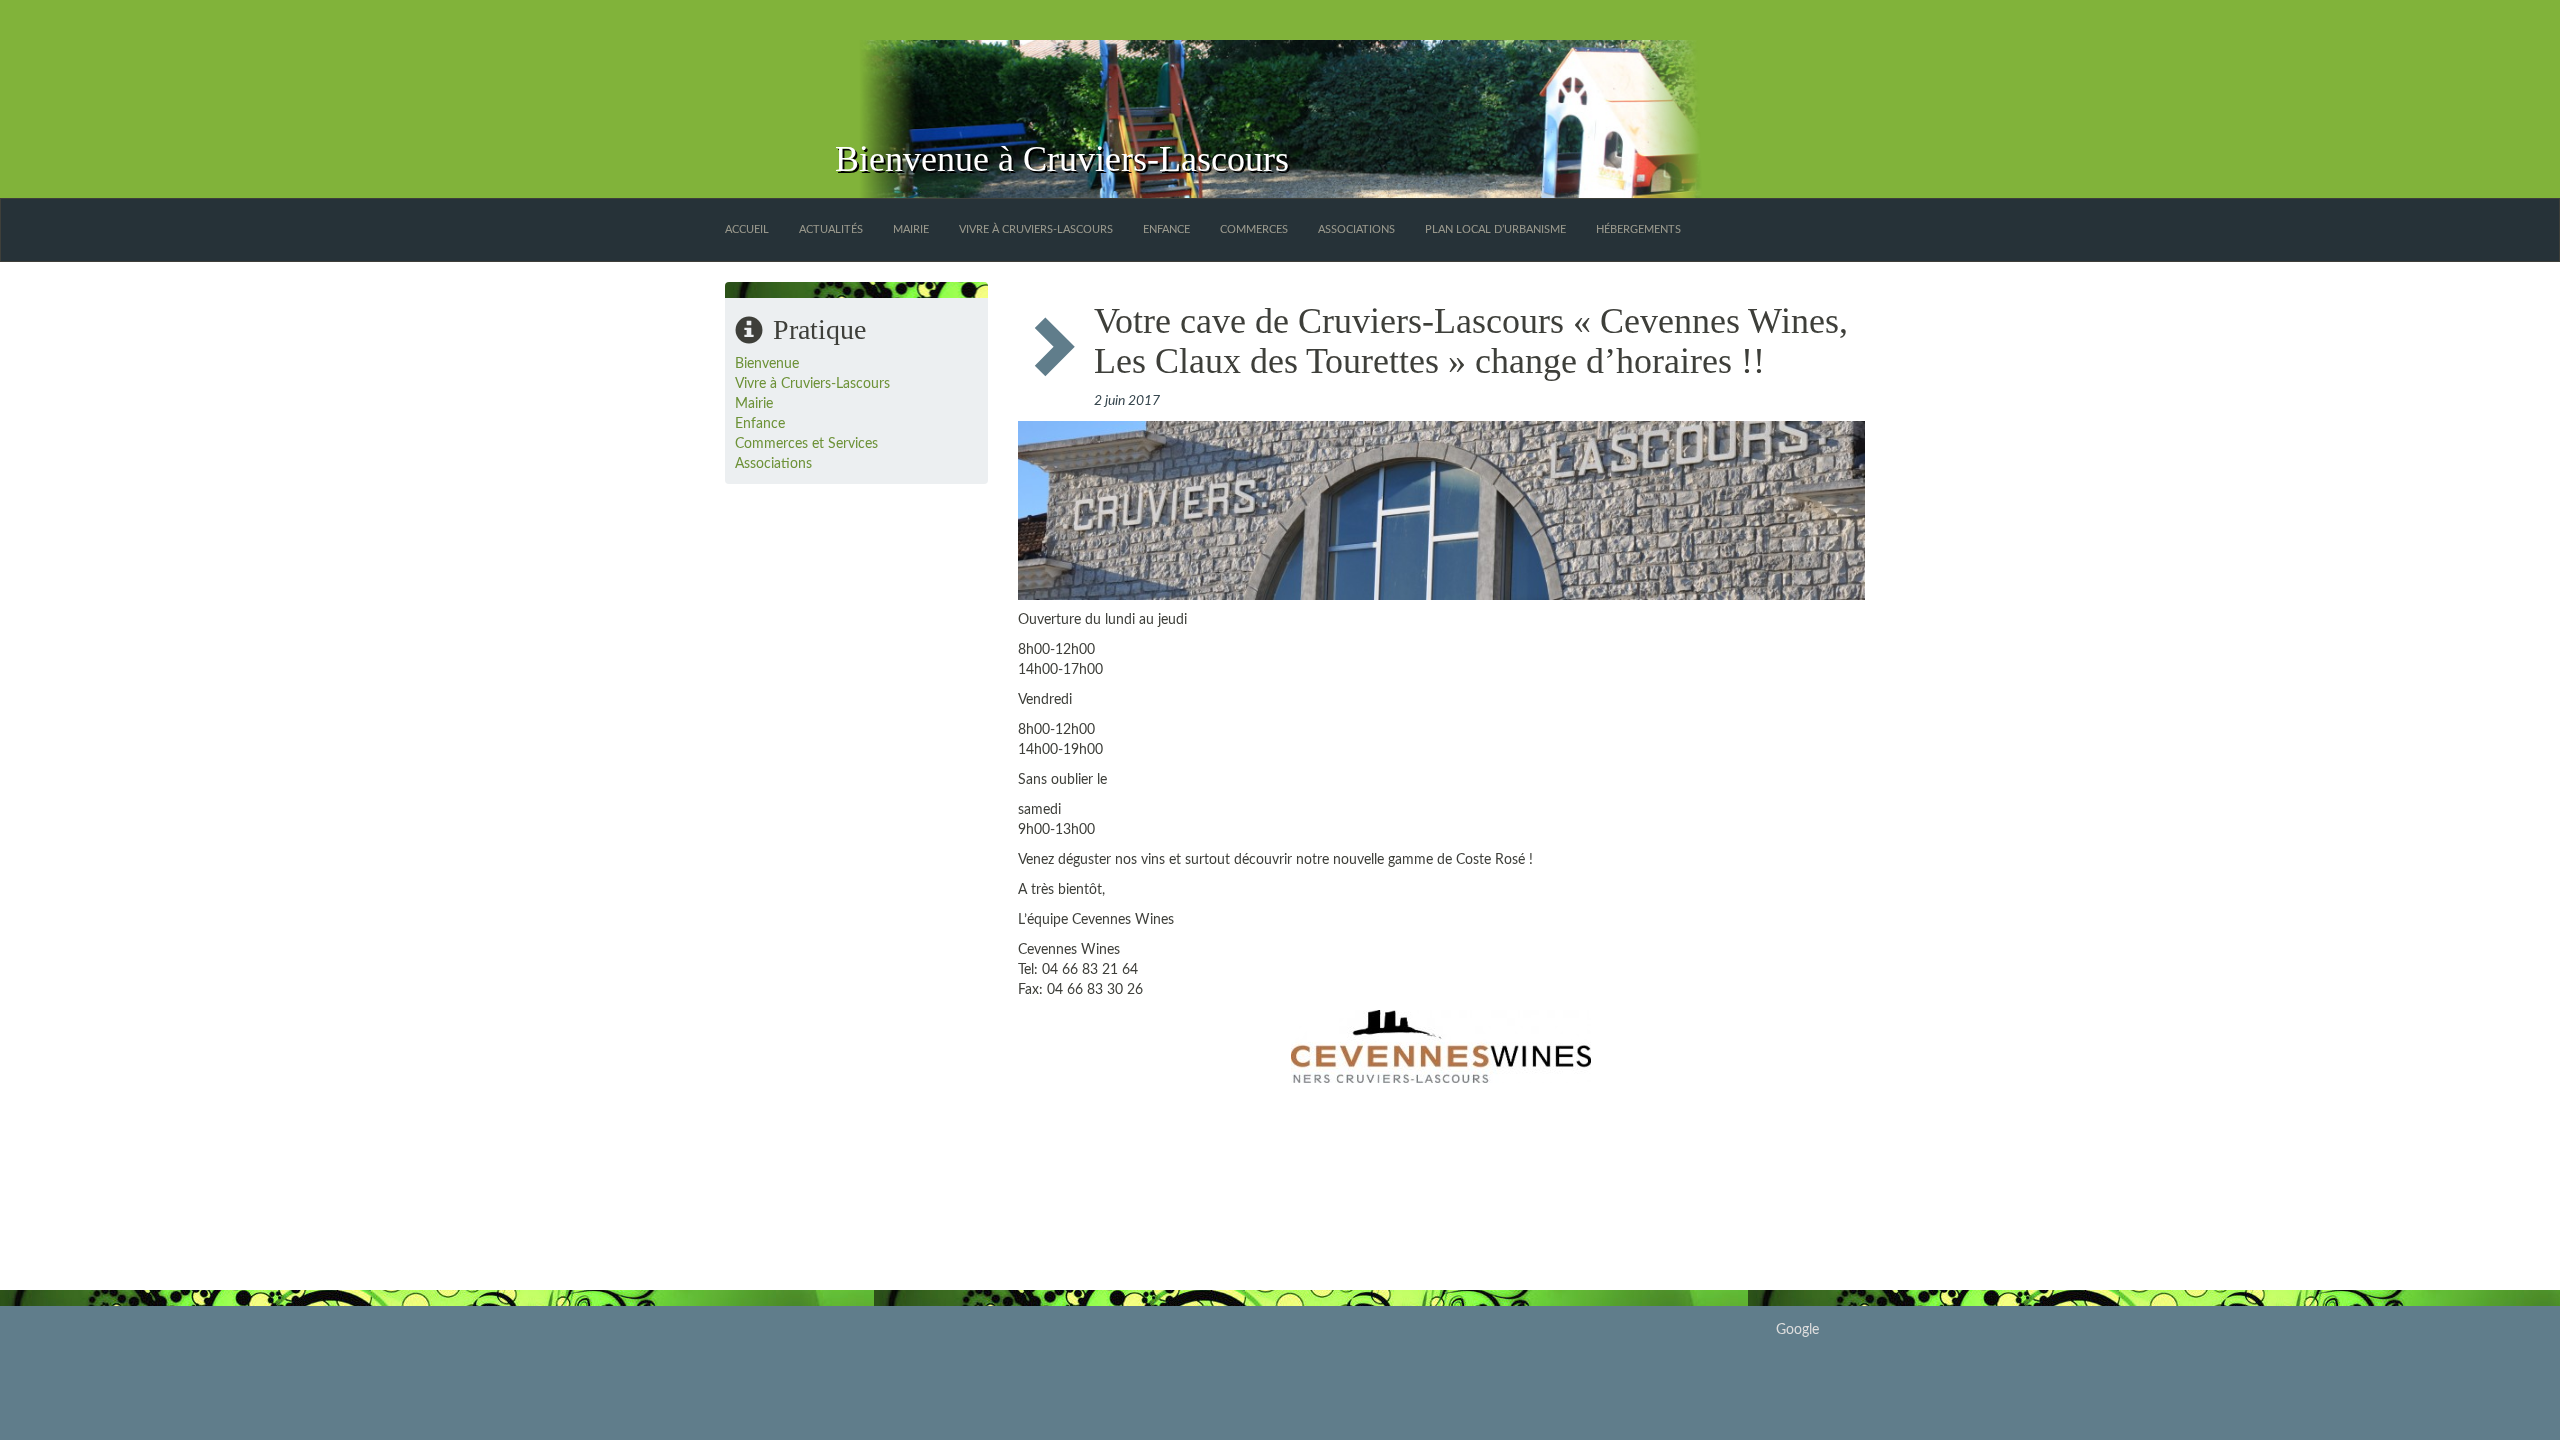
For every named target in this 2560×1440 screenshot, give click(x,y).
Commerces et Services (806, 444)
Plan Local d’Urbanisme (1495, 229)
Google (1797, 1330)
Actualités (831, 229)
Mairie (911, 229)
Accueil (747, 229)
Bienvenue (767, 364)
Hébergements (1638, 229)
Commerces (1254, 229)
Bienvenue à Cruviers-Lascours (1062, 159)
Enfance (1166, 229)
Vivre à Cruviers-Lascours (1036, 229)
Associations (1356, 229)
